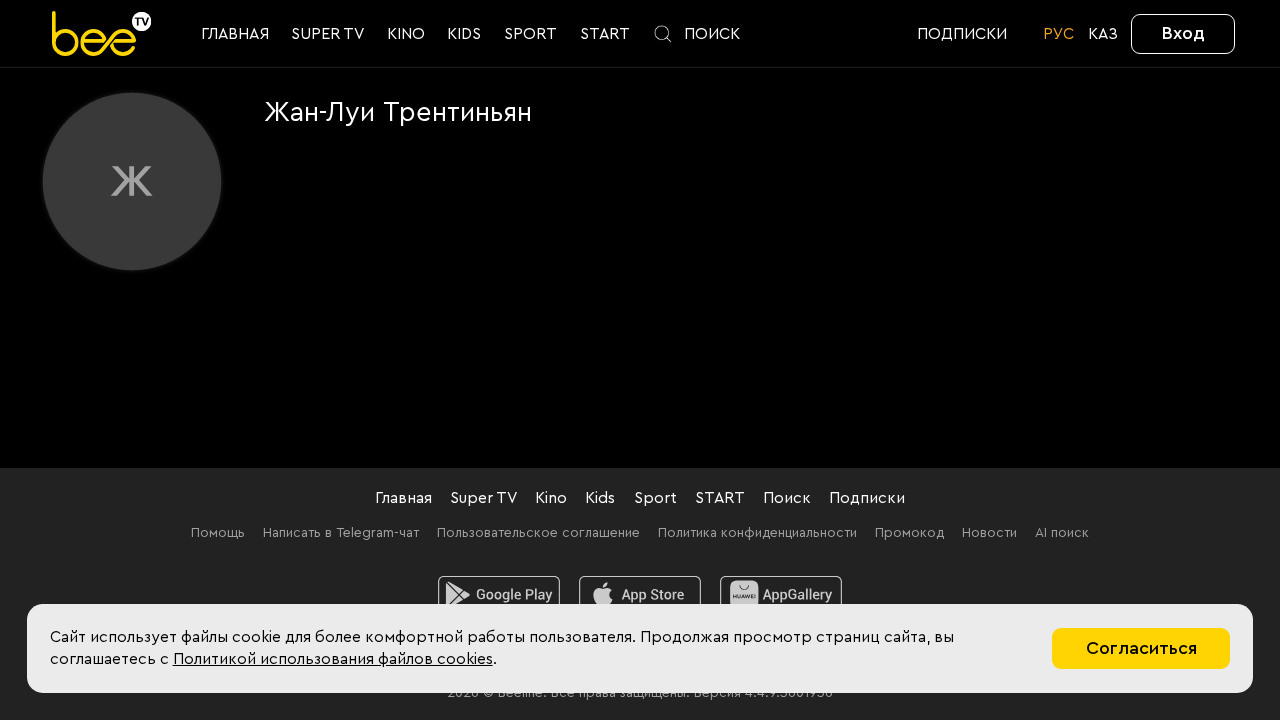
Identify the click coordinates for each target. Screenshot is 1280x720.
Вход (1183, 33)
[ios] (640, 595)
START (720, 498)
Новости (989, 533)
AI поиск (1062, 533)
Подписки (867, 498)
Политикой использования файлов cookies (333, 659)
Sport (655, 498)
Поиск (787, 498)
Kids (600, 498)
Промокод (909, 533)
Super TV (483, 498)
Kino (551, 498)
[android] (499, 595)
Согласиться (1141, 648)
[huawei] (781, 595)
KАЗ (1103, 34)
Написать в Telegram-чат (341, 533)
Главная (403, 498)
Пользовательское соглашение (538, 533)
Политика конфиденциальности (757, 533)
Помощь (218, 533)
